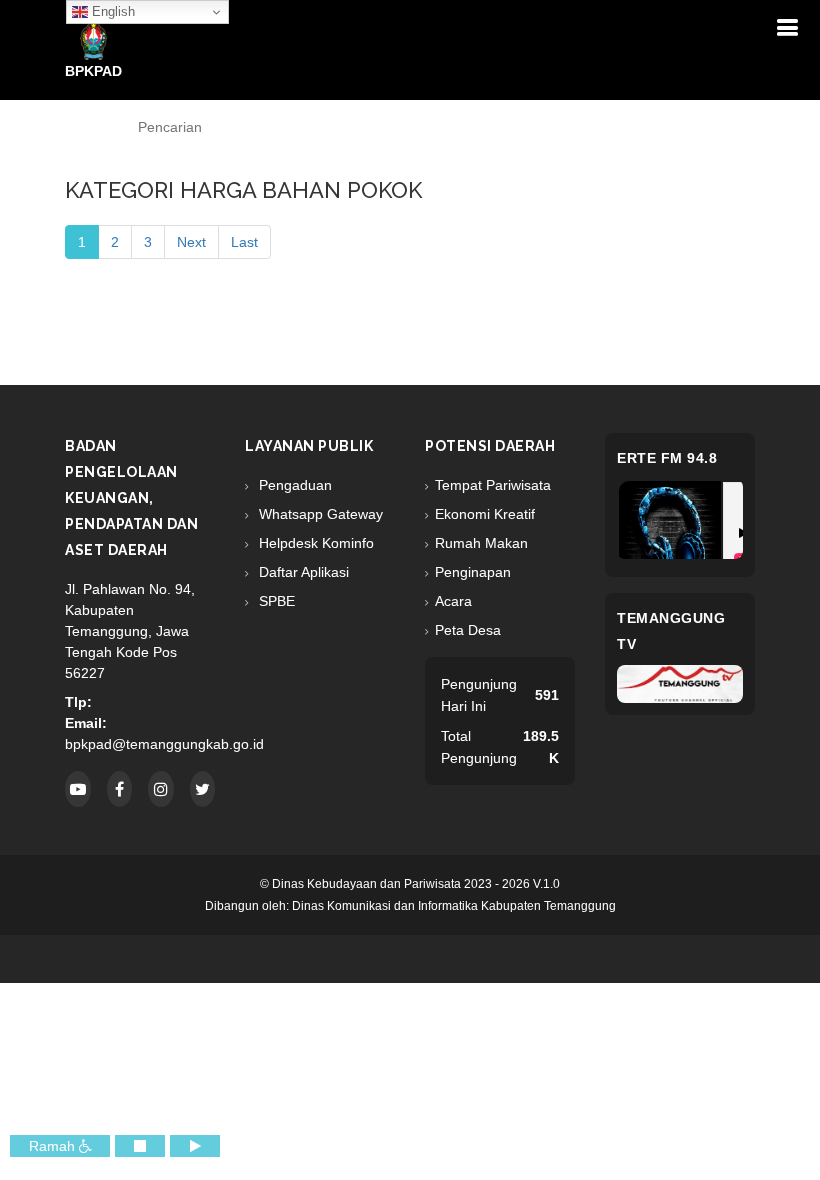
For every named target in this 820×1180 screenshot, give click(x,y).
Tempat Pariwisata (493, 485)
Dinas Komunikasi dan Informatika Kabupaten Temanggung (454, 906)
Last (244, 242)
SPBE (275, 601)
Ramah (54, 1146)
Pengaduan (293, 485)
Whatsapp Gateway (319, 514)
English (111, 11)
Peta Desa (468, 630)
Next (191, 242)
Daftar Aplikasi (302, 572)
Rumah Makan (481, 543)
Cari (653, 128)
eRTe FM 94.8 (667, 458)
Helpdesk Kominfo (314, 543)
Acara (453, 601)
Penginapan (473, 572)
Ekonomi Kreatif (485, 514)
